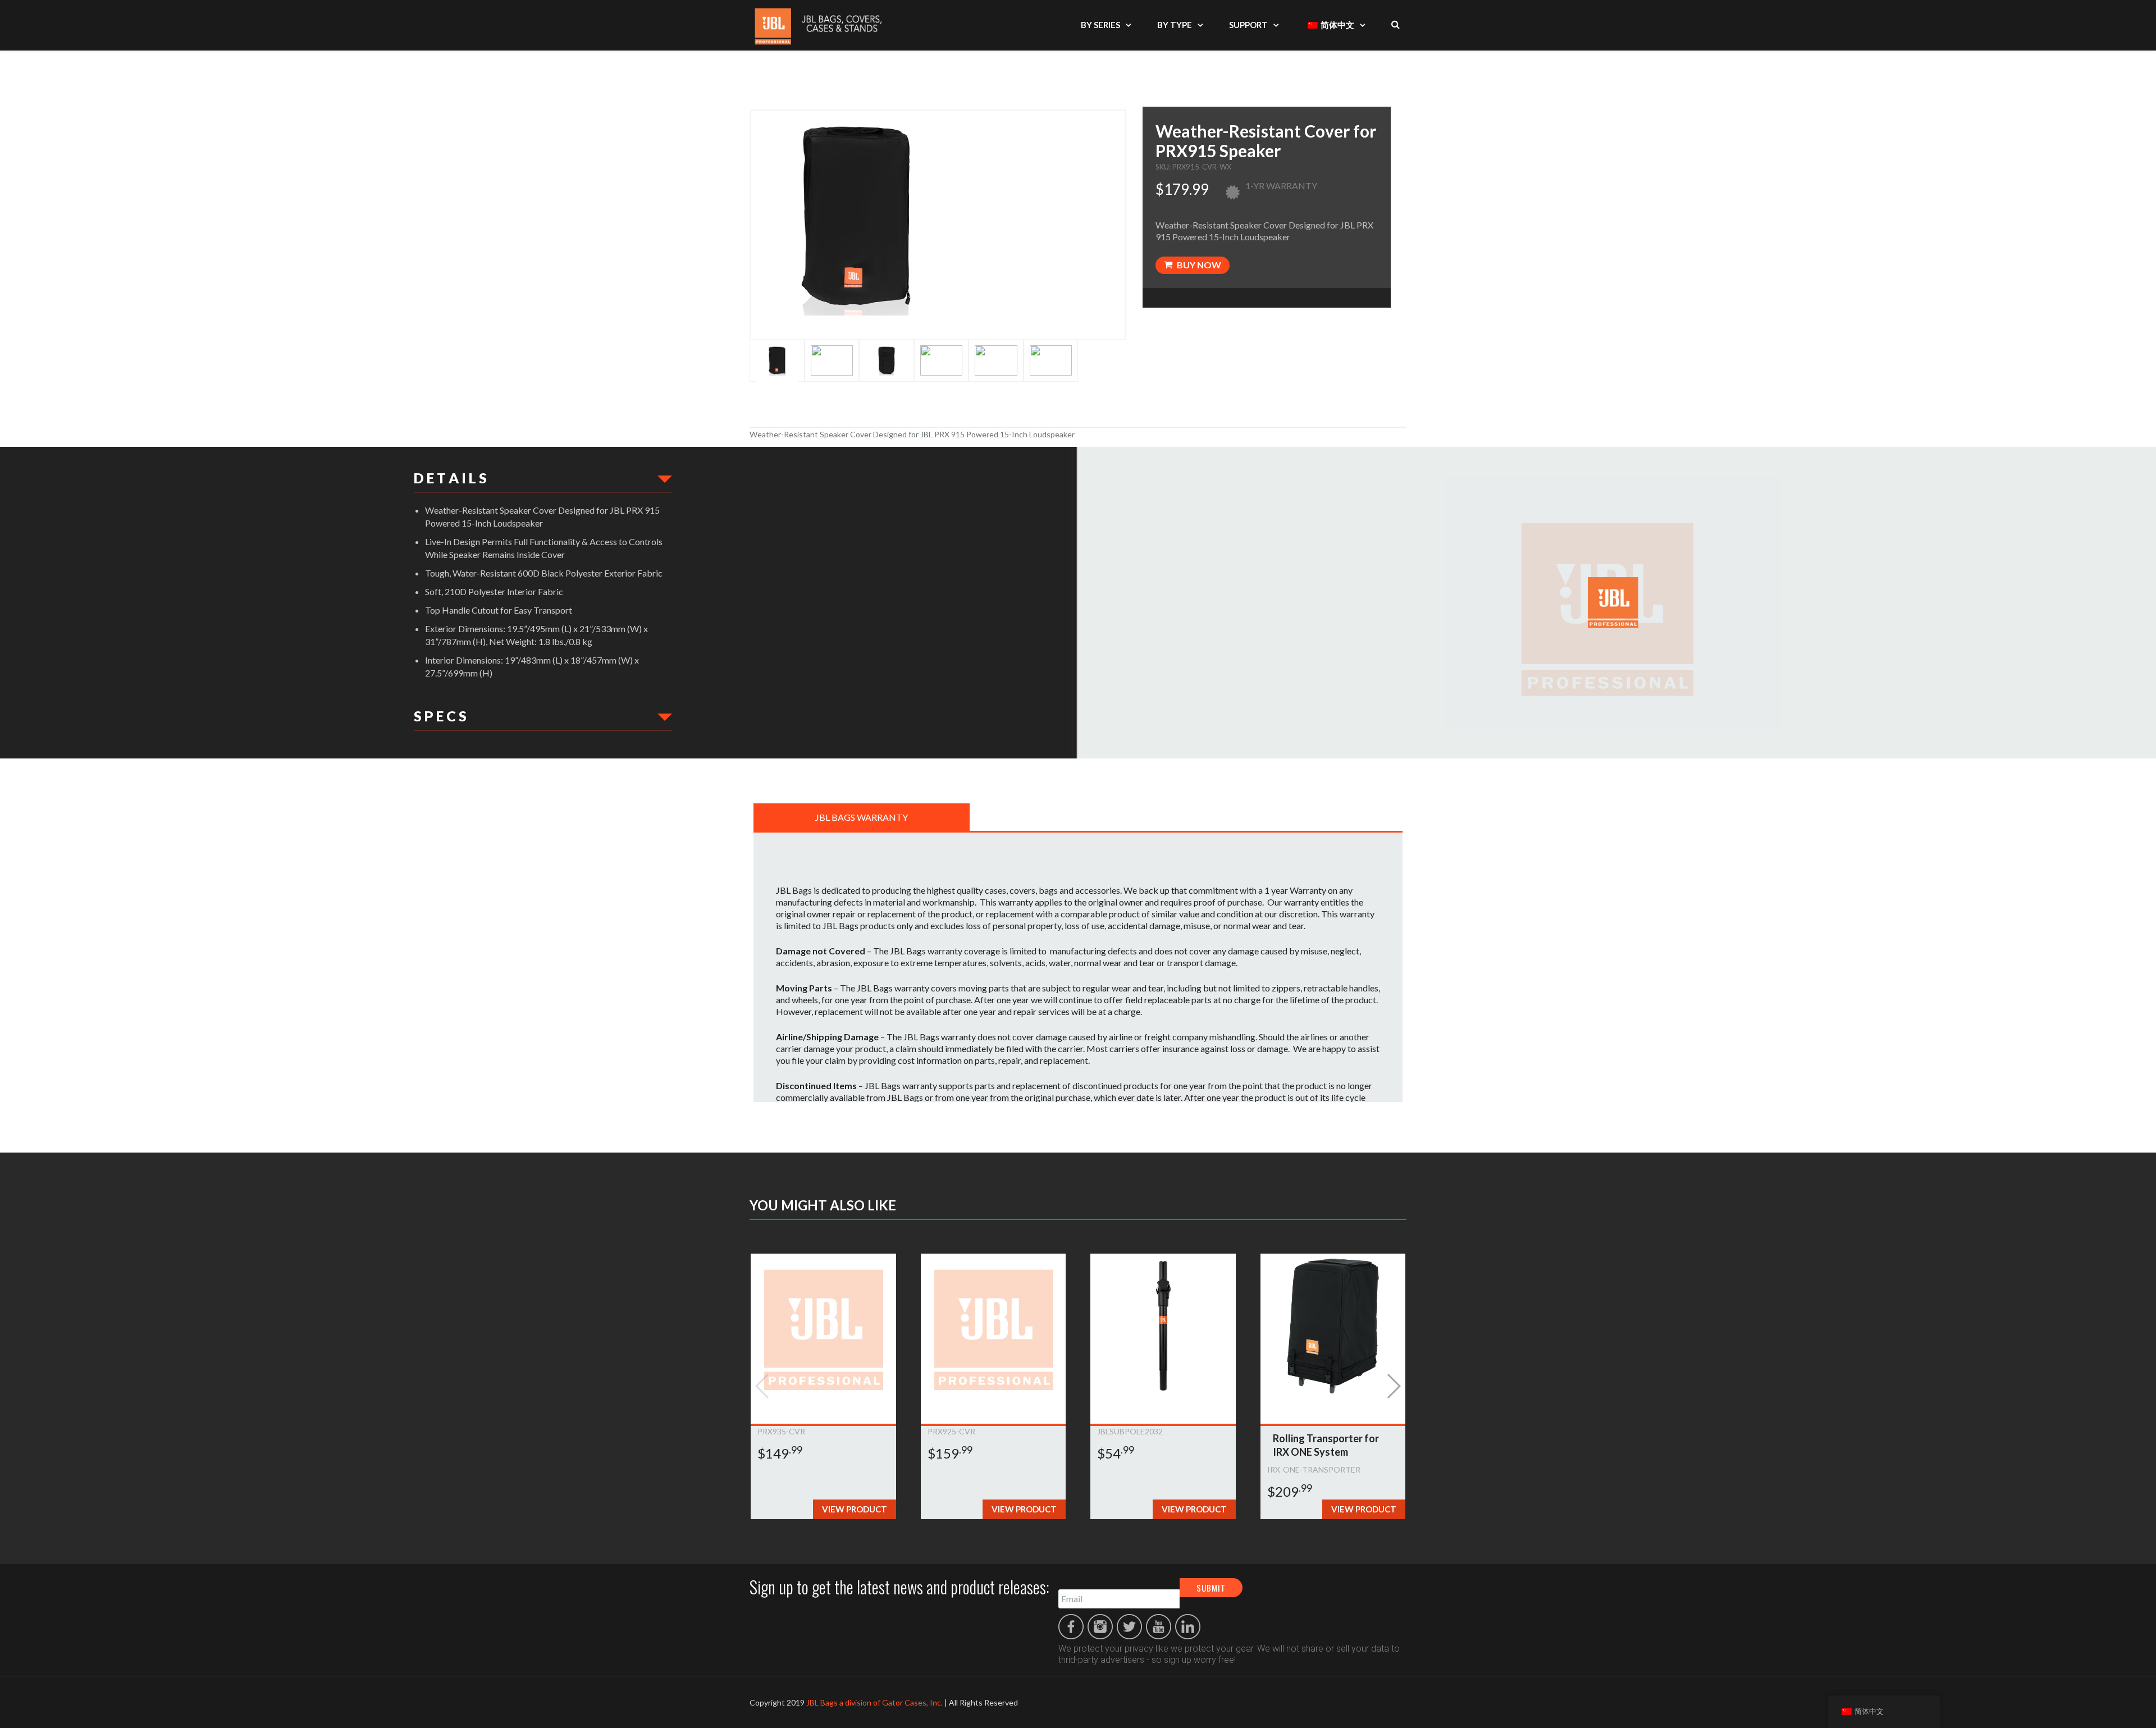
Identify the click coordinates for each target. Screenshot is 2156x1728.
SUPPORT (1248, 25)
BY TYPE (1175, 25)
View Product (855, 1509)
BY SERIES (1100, 25)
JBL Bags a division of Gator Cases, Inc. (874, 1702)
